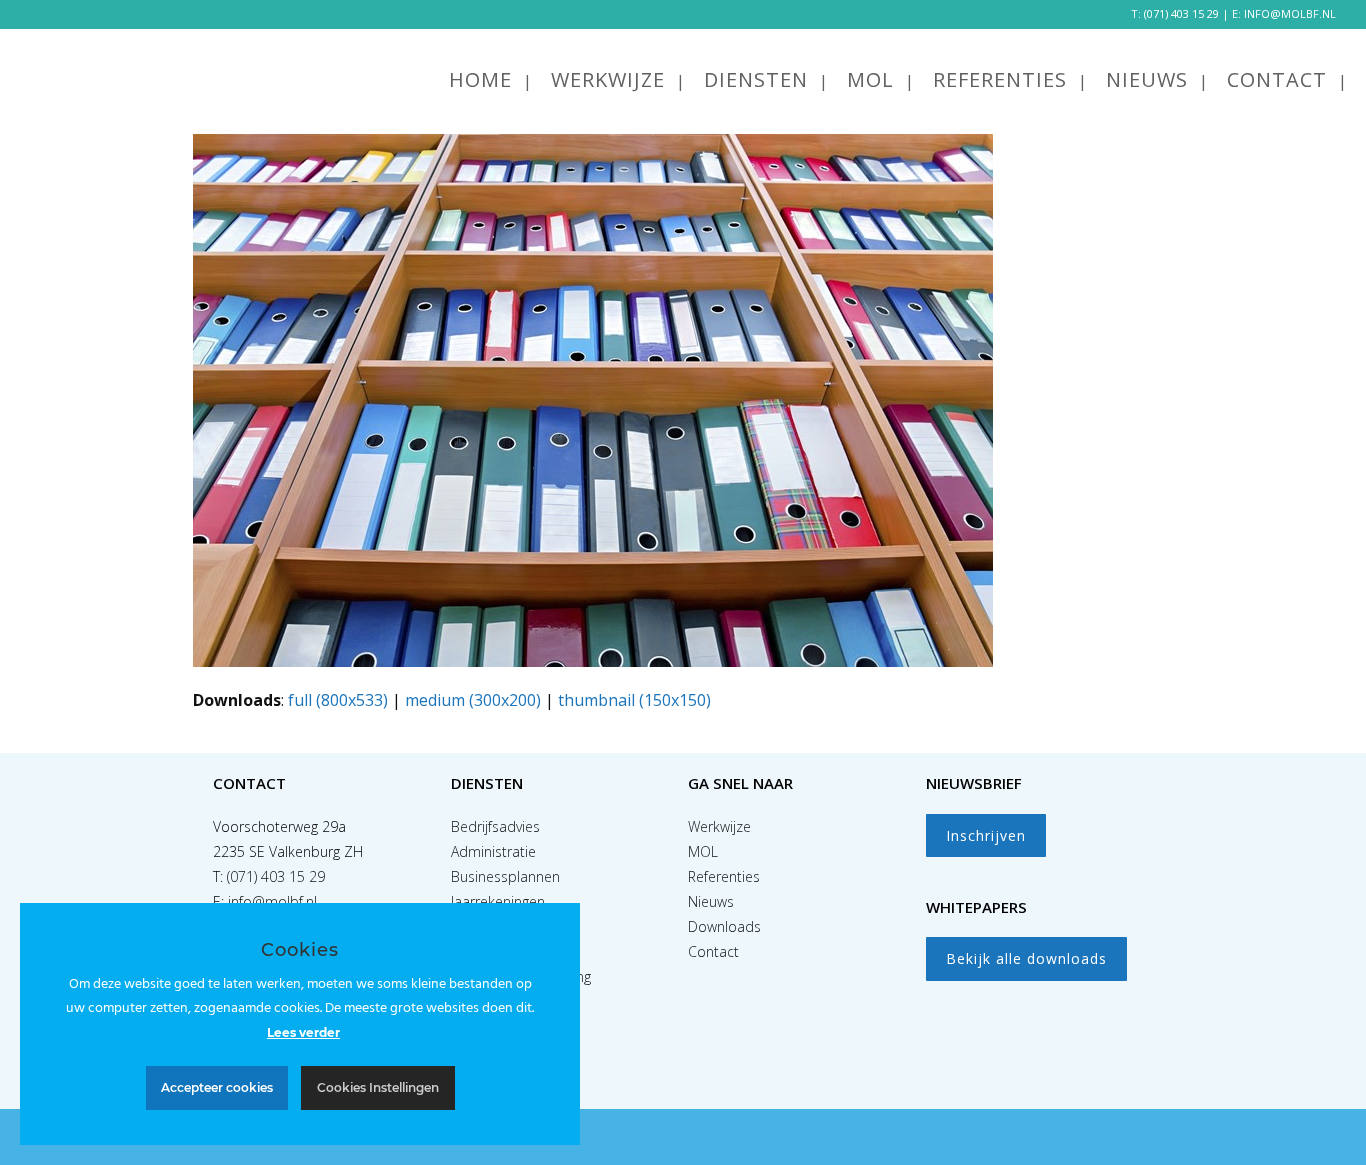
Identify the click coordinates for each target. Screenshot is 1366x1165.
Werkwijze (719, 826)
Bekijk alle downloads (1026, 958)
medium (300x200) (473, 700)
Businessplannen (505, 876)
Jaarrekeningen (498, 901)
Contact (713, 951)
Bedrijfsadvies (495, 826)
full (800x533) (338, 700)
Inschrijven (986, 835)
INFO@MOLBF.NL (1290, 13)
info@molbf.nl (272, 901)
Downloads (724, 926)
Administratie (493, 851)
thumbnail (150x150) (634, 700)
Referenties (724, 876)
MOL (703, 851)
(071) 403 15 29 (1181, 13)
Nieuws (711, 901)
